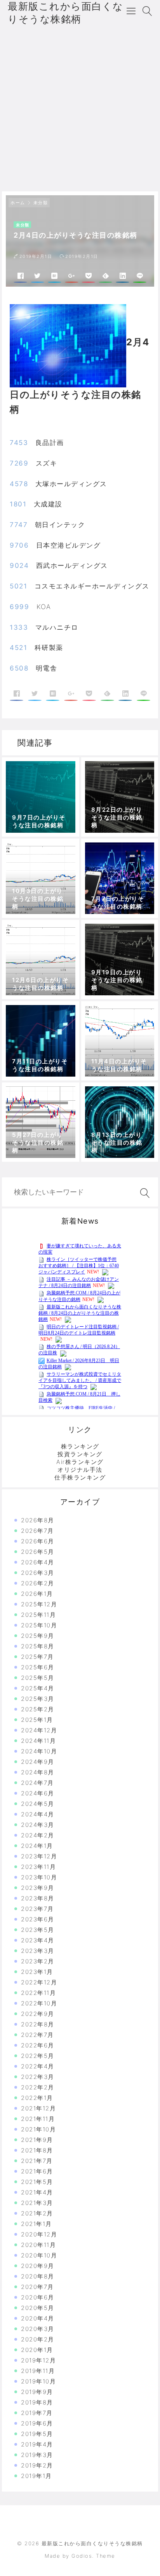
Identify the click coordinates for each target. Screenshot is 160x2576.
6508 (19, 668)
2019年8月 (37, 2402)
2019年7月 (37, 2413)
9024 (19, 566)
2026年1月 (37, 1594)
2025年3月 (38, 1699)
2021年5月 (37, 2182)
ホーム (18, 203)
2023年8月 (38, 1898)
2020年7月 (37, 2287)
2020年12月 (39, 2234)
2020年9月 (38, 2266)
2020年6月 (38, 2297)
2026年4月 (38, 1562)
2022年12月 (39, 1982)
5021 (18, 586)
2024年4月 (38, 1814)
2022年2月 (38, 2087)
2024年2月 (38, 1835)
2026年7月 (37, 1531)
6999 (19, 607)
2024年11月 (38, 1741)
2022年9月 (38, 2014)
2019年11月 (38, 2371)
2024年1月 (37, 1846)
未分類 (41, 203)
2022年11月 (38, 1993)
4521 (18, 648)
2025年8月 (38, 1646)
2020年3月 (38, 2329)
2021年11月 (38, 2119)
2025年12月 (39, 1604)
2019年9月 (37, 2392)
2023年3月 (38, 1951)
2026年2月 (38, 1583)
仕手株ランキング (80, 1477)
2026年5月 (38, 1552)
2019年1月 (37, 2476)
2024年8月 (38, 1772)
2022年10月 (39, 2003)
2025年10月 (39, 1625)
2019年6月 (37, 2423)
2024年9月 (38, 1762)
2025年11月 (38, 1615)
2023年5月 (38, 1930)
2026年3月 (38, 1573)
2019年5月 (37, 2434)
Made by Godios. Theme (80, 2556)
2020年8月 (38, 2276)
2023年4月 (38, 1940)
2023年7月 (37, 1909)
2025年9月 (38, 1636)
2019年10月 (38, 2381)
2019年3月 (37, 2455)
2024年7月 (37, 1783)
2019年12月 (38, 2360)
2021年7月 (37, 2161)
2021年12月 (38, 2108)
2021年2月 (37, 2213)
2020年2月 (38, 2339)
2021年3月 (37, 2203)
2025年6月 (38, 1667)
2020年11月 (38, 2245)
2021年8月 (37, 2150)
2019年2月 (37, 2465)
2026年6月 (38, 1541)
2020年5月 (38, 2308)
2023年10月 (39, 1877)
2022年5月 (38, 2056)
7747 (19, 525)
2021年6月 (37, 2171)
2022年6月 (38, 2045)
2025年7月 (37, 1657)
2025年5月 (38, 1678)
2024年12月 (39, 1730)
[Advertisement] (80, 107)
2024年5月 (38, 1804)
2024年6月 (38, 1793)
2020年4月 (38, 2318)
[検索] (143, 1193)
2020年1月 (37, 2350)
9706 (19, 545)
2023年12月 (39, 1856)
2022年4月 (38, 2066)
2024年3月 (38, 1825)
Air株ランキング (80, 1462)
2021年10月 (38, 2129)
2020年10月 (39, 2255)
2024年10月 (39, 1751)
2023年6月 (38, 1919)
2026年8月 (38, 1520)
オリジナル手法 (80, 1470)
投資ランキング (80, 1454)
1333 (19, 627)
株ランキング (80, 1446)
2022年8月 (38, 2024)
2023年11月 (38, 1867)
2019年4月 (37, 2444)
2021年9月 (37, 2140)
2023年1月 (37, 1972)
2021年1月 (37, 2224)
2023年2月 (38, 1961)
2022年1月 (37, 2098)
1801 (18, 504)
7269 (19, 463)
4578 (19, 484)
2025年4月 (38, 1688)
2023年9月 (38, 1888)
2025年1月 (37, 1720)
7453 (19, 443)
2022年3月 (38, 2077)
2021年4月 (37, 2192)
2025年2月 (38, 1709)
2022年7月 (37, 2035)
